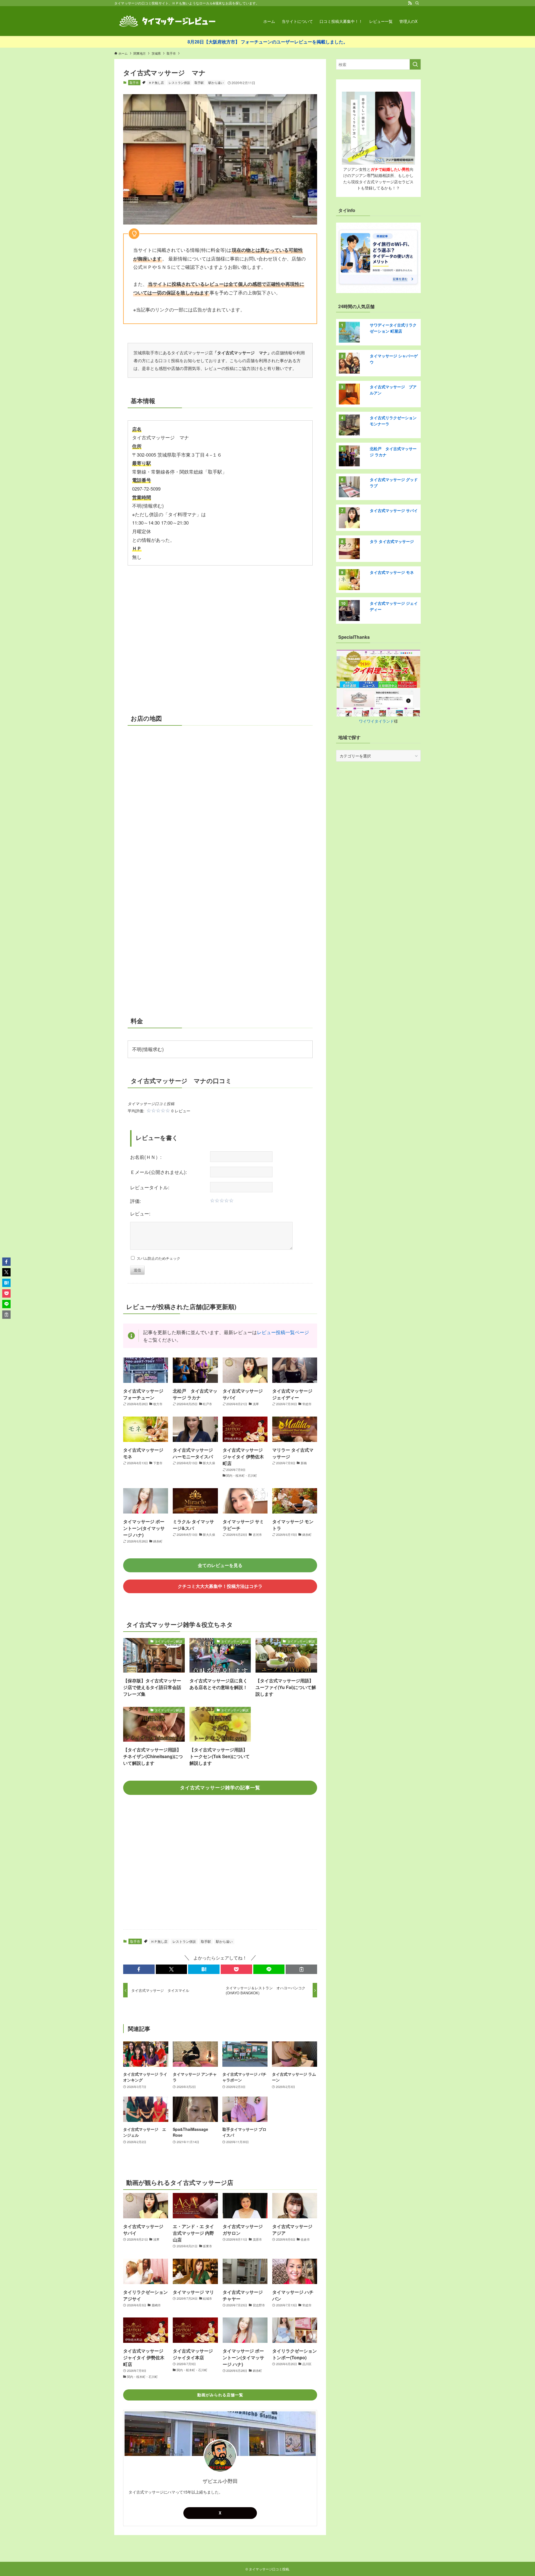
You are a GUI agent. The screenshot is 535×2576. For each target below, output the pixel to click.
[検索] (417, 3)
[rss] (410, 3)
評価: (136, 1201)
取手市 (134, 82)
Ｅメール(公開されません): (159, 1172)
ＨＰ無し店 (156, 82)
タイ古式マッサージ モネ (392, 572)
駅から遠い (216, 82)
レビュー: (140, 1213)
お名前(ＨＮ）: (146, 1157)
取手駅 (199, 82)
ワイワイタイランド (376, 721)
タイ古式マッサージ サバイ (394, 510)
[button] (139, 1969)
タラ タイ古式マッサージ (392, 541)
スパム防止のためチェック (157, 1258)
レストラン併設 (179, 82)
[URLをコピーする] (301, 1969)
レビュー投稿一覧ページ (283, 1332)
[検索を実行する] (415, 64)
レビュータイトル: (150, 1187)
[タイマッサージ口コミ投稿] (167, 21)
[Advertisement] (220, 635)
